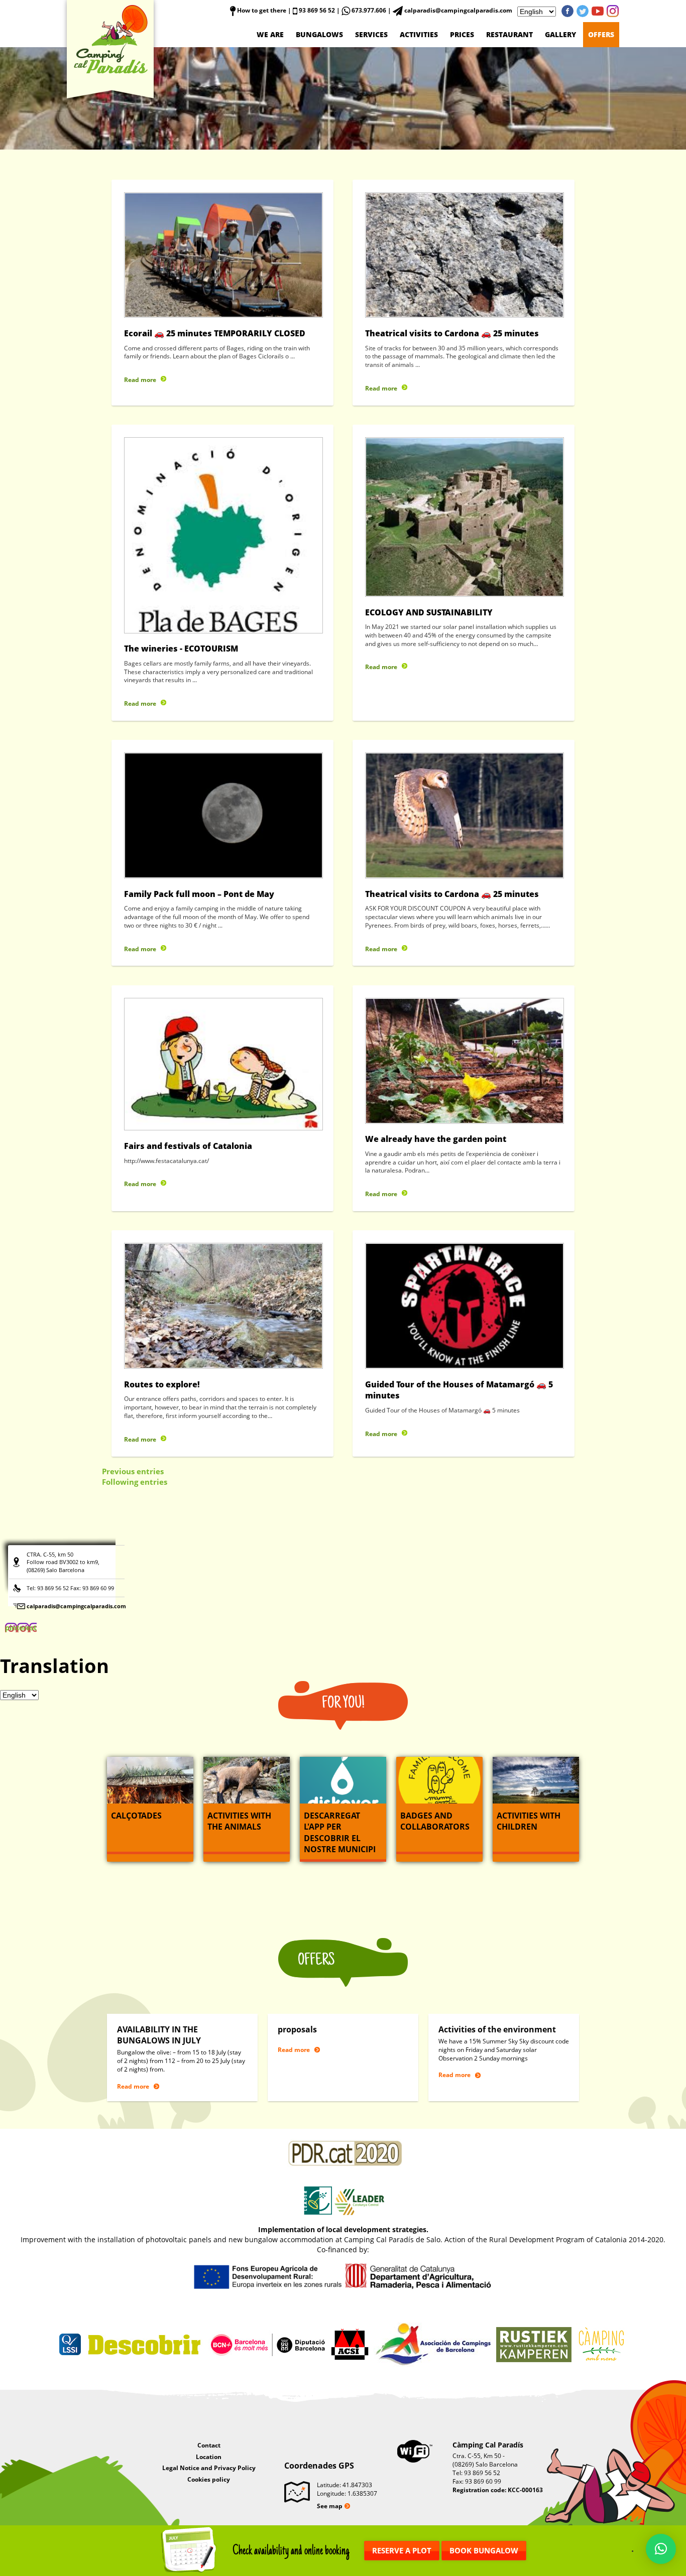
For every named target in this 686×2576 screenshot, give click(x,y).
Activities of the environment (497, 2029)
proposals (297, 2029)
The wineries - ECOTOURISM (181, 649)
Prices (462, 34)
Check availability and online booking (291, 2551)
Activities (419, 34)
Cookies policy (209, 2479)
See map (330, 2506)
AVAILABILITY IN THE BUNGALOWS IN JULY (159, 2035)
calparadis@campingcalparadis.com (76, 1606)
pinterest (613, 11)
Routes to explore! (162, 1384)
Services (371, 34)
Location (209, 2457)
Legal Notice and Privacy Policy (209, 2468)
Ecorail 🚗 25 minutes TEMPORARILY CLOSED (215, 333)
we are (270, 34)
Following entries (135, 1482)
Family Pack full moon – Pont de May (199, 894)
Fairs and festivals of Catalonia (188, 1146)
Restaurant (509, 34)
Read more (140, 380)
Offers (601, 34)
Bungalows (319, 34)
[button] (661, 2549)
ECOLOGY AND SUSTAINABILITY (429, 612)
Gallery (560, 34)
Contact (209, 2445)
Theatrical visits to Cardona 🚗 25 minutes (452, 333)
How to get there (261, 10)
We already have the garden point (436, 1139)
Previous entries (133, 1471)
